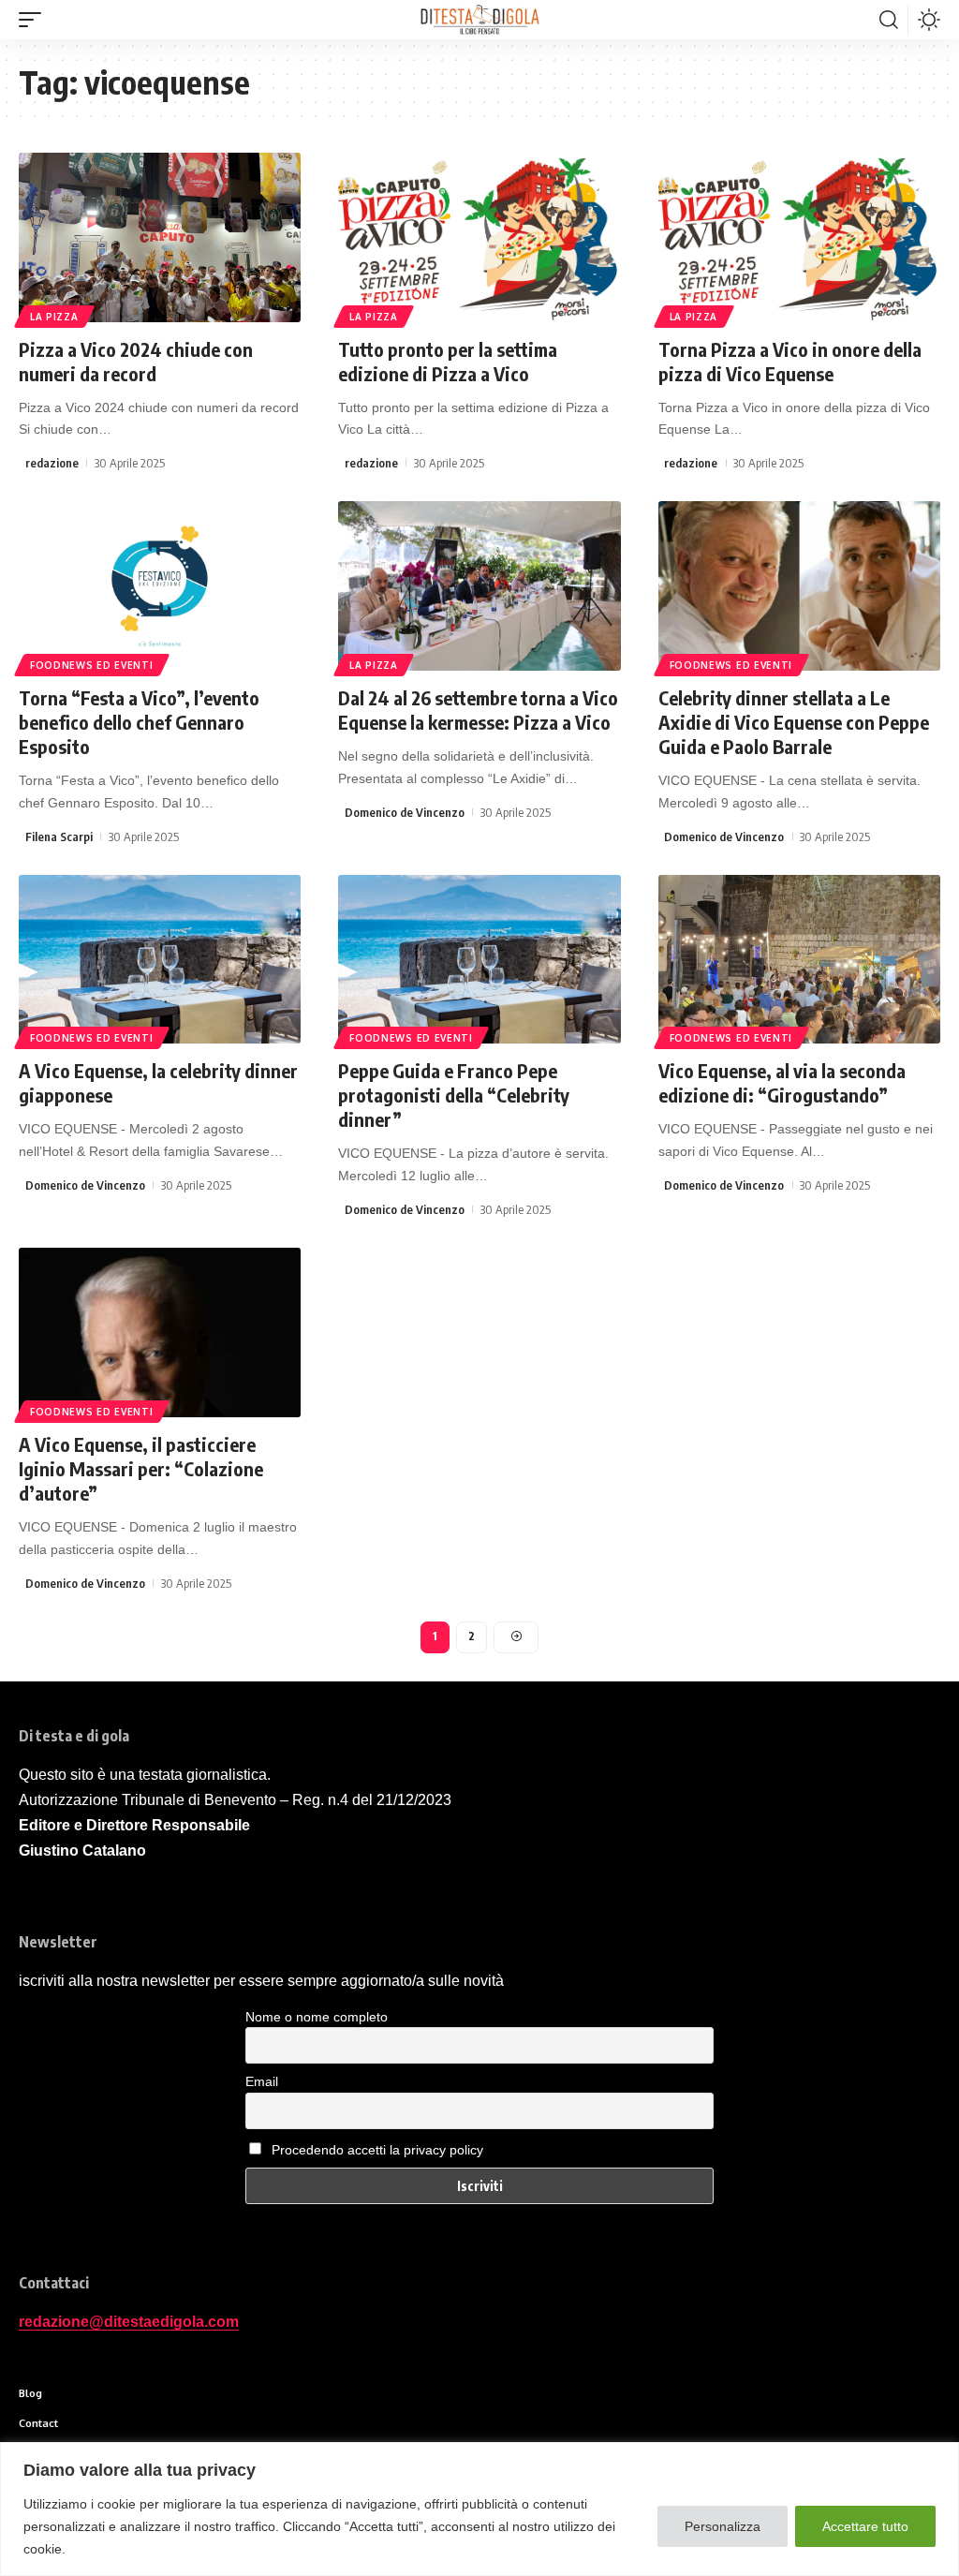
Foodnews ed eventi (92, 665)
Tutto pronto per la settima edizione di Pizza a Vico (448, 361)
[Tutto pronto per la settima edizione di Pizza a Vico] (479, 237)
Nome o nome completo (317, 2017)
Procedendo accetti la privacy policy (377, 2150)
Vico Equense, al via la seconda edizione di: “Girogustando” (782, 1082)
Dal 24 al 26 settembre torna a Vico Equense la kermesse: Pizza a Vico (478, 710)
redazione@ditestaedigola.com (129, 2322)
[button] (35, 20)
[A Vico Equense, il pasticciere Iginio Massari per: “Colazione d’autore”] (160, 1332)
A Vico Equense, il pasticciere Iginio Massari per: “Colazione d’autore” (141, 1468)
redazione (52, 463)
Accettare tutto (865, 2526)
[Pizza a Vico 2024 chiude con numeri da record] (160, 237)
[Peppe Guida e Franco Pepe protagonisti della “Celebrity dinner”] (479, 960)
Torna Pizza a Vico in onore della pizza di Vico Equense (790, 361)
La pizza (54, 317)
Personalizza (723, 2526)
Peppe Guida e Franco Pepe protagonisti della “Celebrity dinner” (454, 1095)
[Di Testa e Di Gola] (479, 20)
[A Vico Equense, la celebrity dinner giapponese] (160, 960)
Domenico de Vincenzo (405, 812)
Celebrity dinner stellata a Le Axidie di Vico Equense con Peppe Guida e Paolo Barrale (794, 722)
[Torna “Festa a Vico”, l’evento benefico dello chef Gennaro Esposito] (160, 586)
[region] (479, 2509)
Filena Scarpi (59, 836)
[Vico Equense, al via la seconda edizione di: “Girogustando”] (799, 960)
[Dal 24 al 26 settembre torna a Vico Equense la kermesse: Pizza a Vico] (479, 586)
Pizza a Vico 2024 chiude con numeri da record (136, 361)
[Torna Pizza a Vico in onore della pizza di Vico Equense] (799, 237)
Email (262, 2081)
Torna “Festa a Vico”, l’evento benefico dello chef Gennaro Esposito (139, 722)
